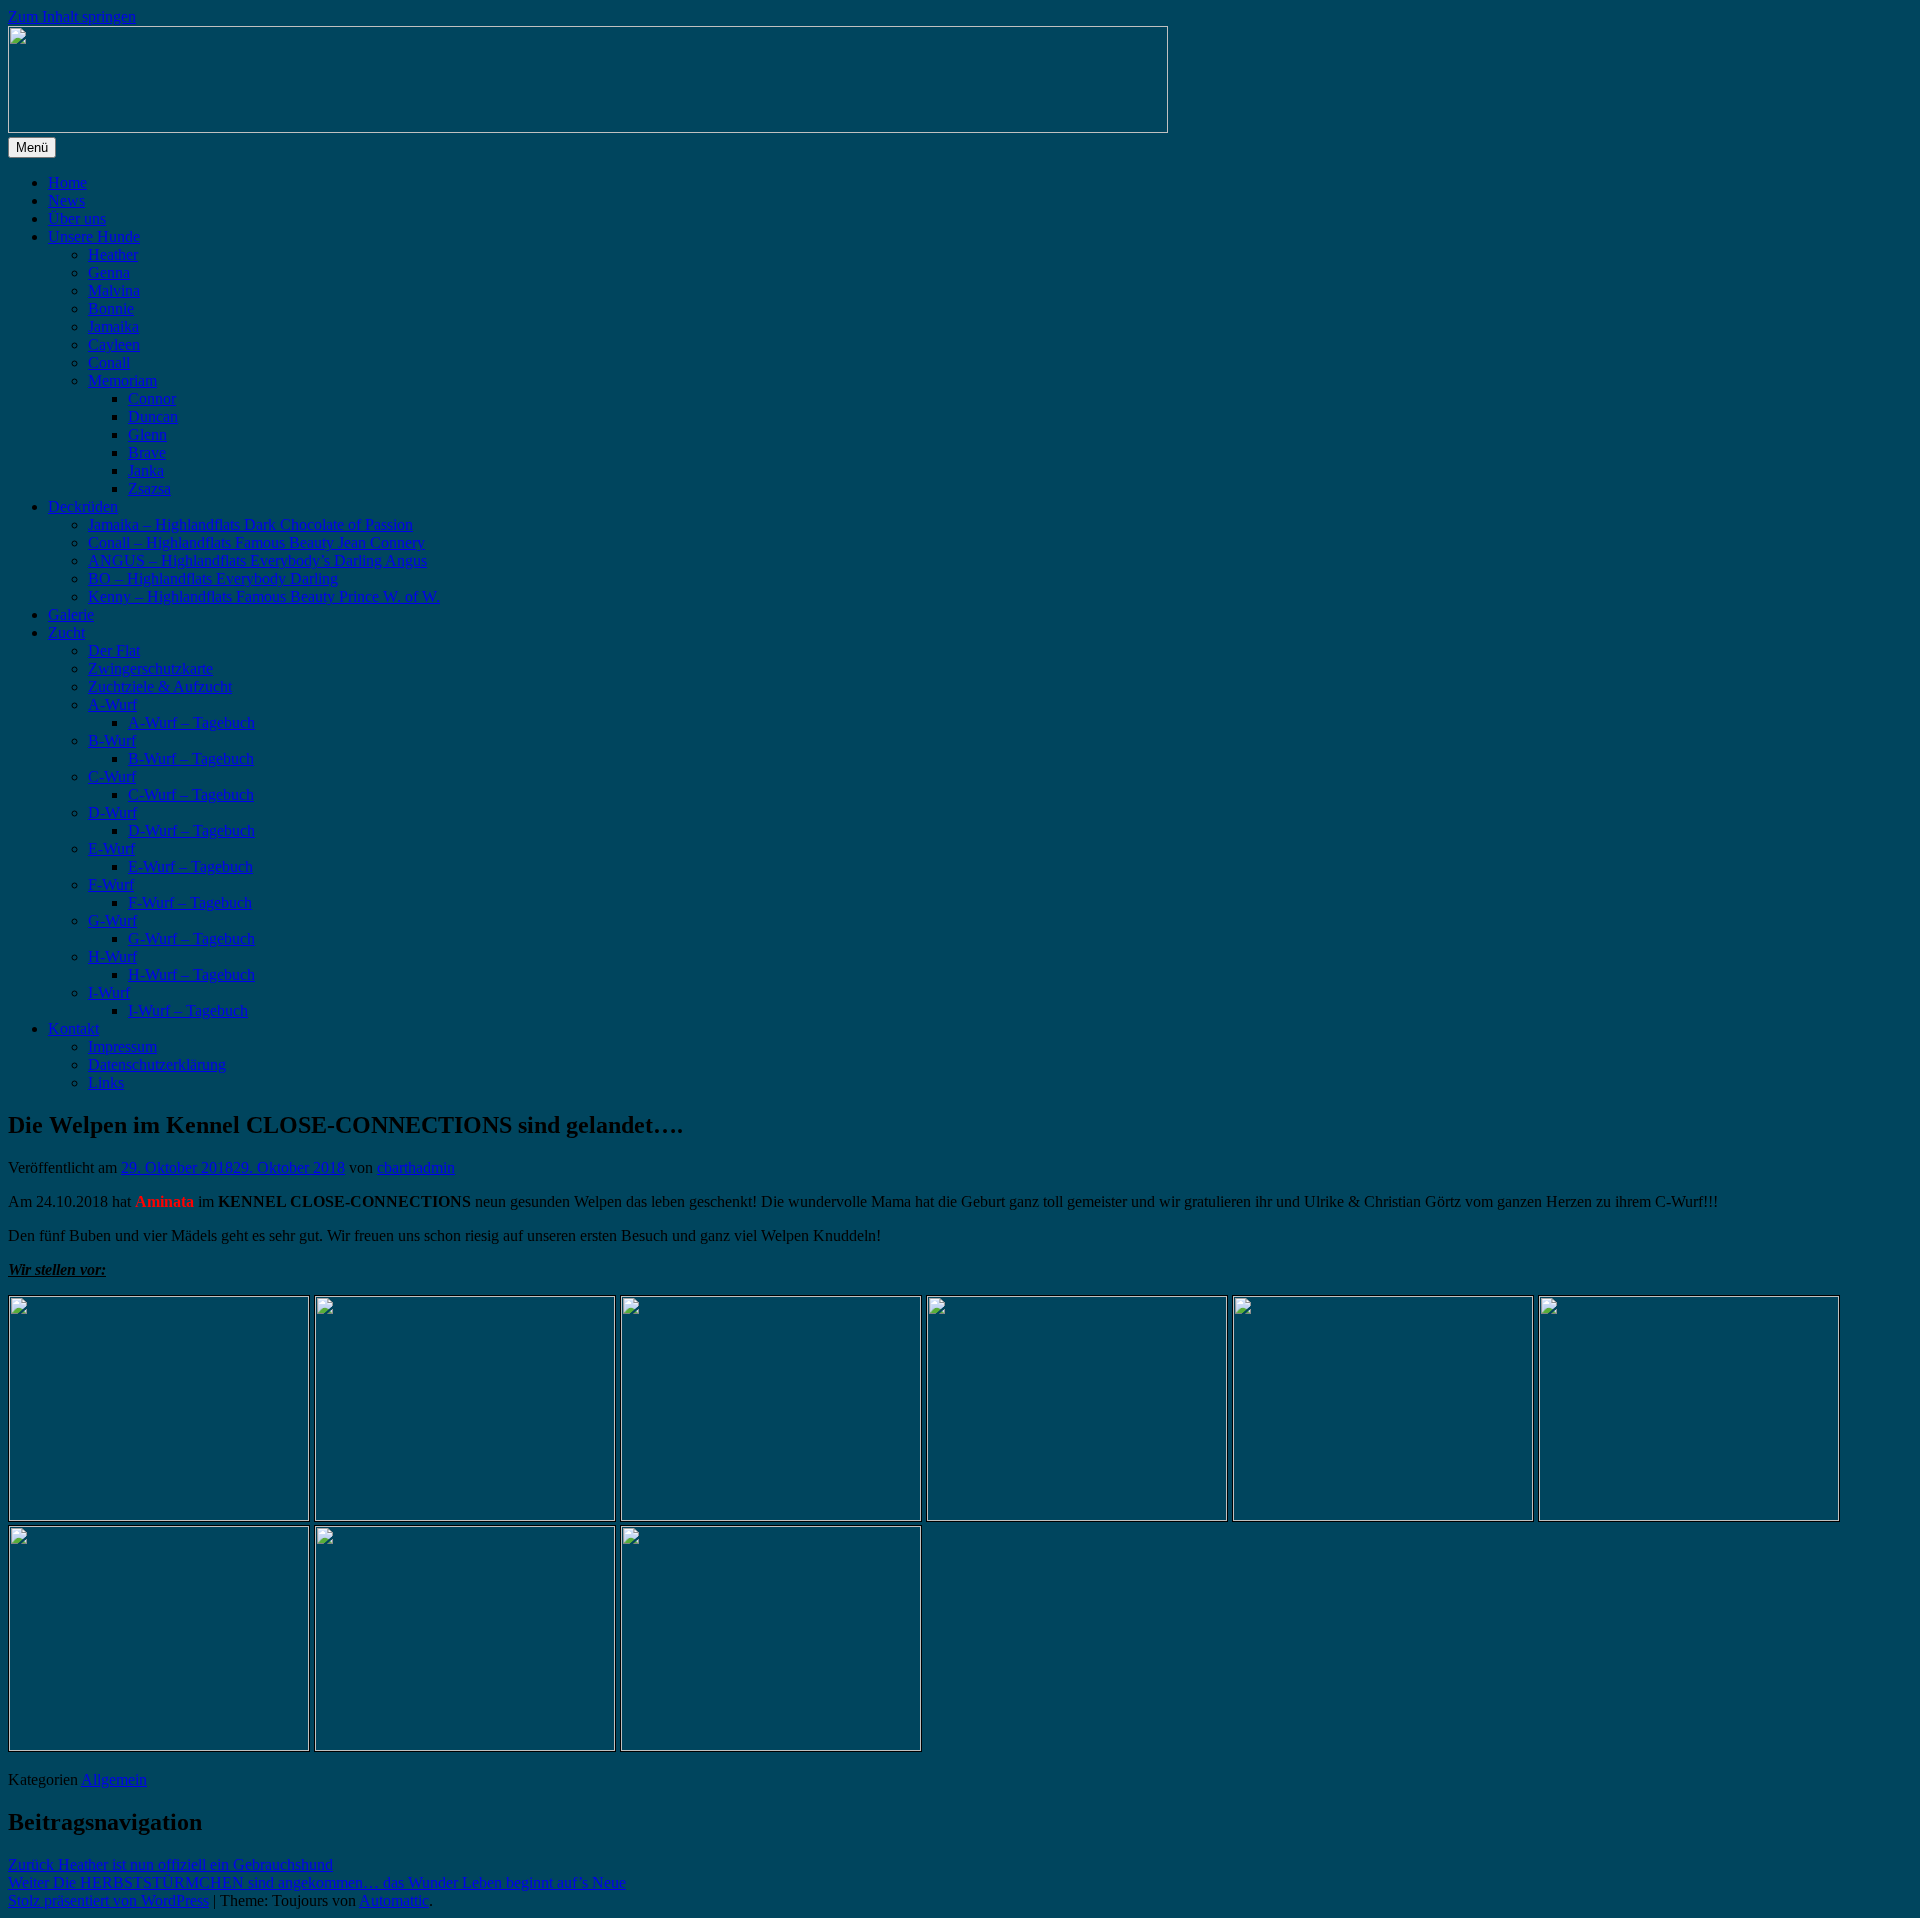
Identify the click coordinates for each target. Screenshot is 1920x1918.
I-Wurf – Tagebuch (188, 1010)
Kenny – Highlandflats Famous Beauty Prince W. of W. (264, 596)
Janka (146, 470)
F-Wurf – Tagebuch (190, 902)
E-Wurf (111, 848)
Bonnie (111, 308)
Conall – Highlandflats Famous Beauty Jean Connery (256, 542)
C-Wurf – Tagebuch (191, 794)
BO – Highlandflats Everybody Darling (213, 578)
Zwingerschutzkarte (150, 668)
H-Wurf (112, 956)
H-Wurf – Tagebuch (191, 974)
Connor (152, 398)
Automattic (394, 1900)
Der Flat (114, 650)
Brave (147, 452)
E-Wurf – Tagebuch (190, 866)
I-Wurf (109, 992)
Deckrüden (83, 506)
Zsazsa (149, 488)
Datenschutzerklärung (157, 1064)
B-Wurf (112, 740)
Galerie (71, 614)
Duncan (153, 416)
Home (67, 182)
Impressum (122, 1046)
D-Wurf (112, 812)
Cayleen (114, 344)
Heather (113, 254)
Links (106, 1082)
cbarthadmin (416, 1167)
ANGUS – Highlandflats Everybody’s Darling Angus (257, 560)
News (66, 200)
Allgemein (114, 1779)
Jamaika (113, 326)
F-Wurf (111, 884)
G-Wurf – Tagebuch (191, 938)
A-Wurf (112, 704)
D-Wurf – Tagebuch (191, 830)
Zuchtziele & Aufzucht (160, 686)
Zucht (66, 632)
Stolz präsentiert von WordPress (108, 1900)
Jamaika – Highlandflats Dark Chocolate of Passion (250, 524)
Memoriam (122, 380)
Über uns (77, 218)
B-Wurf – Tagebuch (191, 758)
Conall (109, 362)
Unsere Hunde (94, 236)
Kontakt (73, 1028)
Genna (109, 272)
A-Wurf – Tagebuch (191, 722)
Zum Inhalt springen (72, 16)
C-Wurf (112, 776)
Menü (32, 147)
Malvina (114, 290)
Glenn (147, 434)
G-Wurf (112, 920)
